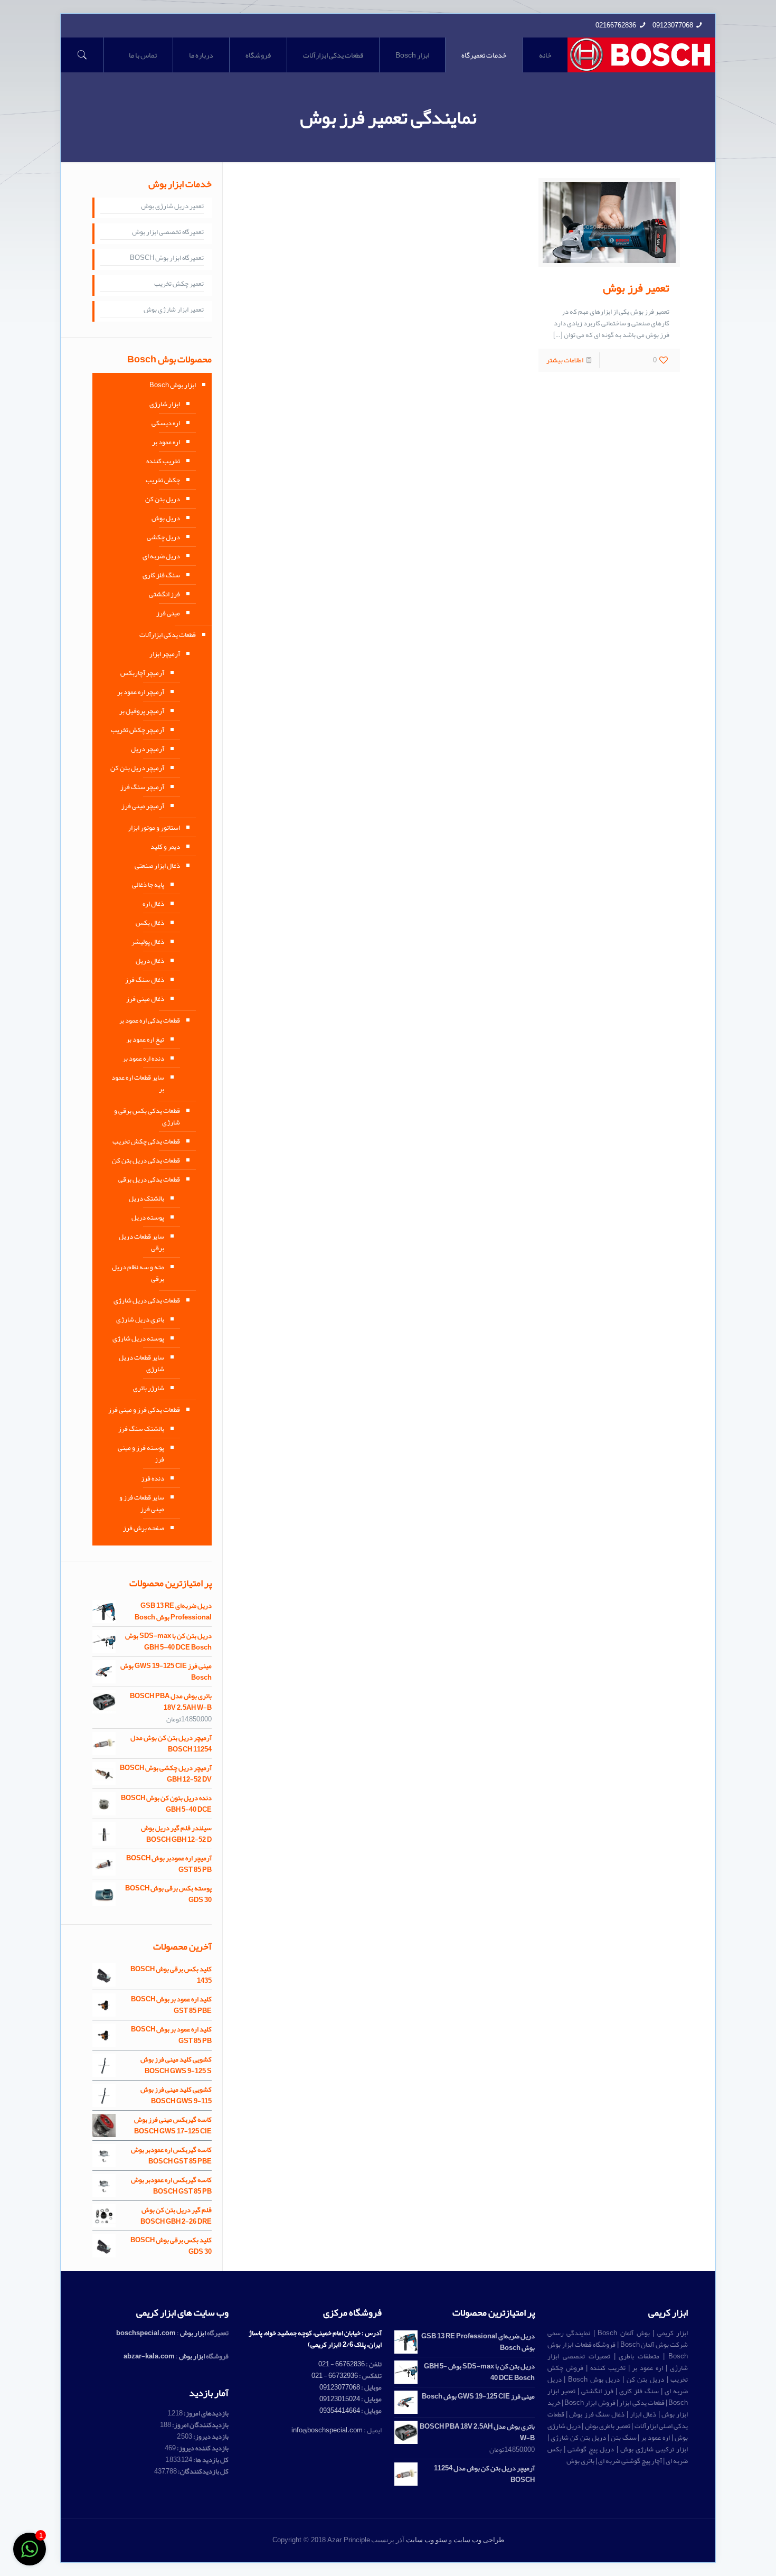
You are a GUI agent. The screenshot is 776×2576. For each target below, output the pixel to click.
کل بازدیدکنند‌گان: (203, 2471)
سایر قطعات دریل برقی (141, 1242)
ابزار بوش (193, 2333)
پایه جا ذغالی (148, 885)
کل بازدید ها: (210, 2460)
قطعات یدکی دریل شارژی (147, 1300)
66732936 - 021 (335, 2376)
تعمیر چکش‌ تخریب (179, 284)
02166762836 (616, 25)
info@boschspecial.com (327, 2430)
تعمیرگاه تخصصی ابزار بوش (168, 232)
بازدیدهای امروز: (206, 2413)
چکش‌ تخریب (163, 480)
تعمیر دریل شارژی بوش (172, 207)
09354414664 (340, 2411)
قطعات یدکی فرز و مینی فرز (144, 1410)
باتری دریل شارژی (140, 1319)
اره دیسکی (166, 423)
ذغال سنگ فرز (145, 980)
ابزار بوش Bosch (173, 385)
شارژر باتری (149, 1388)
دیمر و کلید (165, 847)
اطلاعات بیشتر (565, 360)
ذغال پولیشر (148, 942)
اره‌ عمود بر (166, 442)
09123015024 (340, 2399)
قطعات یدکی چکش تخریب (146, 1141)
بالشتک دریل (146, 1198)
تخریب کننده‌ (163, 461)
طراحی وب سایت (479, 2540)
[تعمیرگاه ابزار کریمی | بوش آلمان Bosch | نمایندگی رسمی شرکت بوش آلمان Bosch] (642, 55)
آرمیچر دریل (148, 749)
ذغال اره (153, 904)
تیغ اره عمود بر (145, 1039)
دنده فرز (153, 1478)
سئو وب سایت (427, 2540)
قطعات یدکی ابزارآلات (168, 635)
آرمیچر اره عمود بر (141, 692)
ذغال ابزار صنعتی (157, 866)
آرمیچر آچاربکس (142, 673)
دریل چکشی (163, 537)
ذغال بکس (150, 923)
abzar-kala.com (149, 2356)
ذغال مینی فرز (145, 999)
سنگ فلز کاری (161, 575)
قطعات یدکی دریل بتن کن (146, 1160)
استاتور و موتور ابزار (154, 828)
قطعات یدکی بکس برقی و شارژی (147, 1117)
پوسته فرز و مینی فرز (141, 1454)
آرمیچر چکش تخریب (138, 730)
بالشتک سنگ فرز (141, 1429)
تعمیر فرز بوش (636, 288)
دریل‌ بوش (166, 518)
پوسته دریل (148, 1217)
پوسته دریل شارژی (138, 1338)
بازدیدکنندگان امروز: (200, 2425)
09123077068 (673, 25)
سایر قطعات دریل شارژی (141, 1363)
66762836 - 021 (342, 2364)
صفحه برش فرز (144, 1528)
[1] (30, 2555)
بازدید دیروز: (210, 2437)
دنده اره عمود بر (143, 1058)
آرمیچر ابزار (165, 654)
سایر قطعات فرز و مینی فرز (142, 1503)
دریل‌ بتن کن (163, 499)
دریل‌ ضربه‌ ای (161, 556)
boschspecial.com (146, 2333)
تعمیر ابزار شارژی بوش (174, 310)
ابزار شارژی (165, 404)
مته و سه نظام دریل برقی (138, 1273)
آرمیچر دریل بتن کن (137, 768)
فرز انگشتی (164, 594)
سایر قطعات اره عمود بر (138, 1083)
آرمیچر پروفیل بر (142, 711)
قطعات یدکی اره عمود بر (149, 1020)
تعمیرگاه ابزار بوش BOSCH (167, 258)
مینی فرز (168, 613)
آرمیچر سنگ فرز (142, 787)
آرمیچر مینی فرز (143, 806)
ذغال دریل (150, 961)
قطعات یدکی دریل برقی (149, 1179)
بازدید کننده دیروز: (202, 2448)
